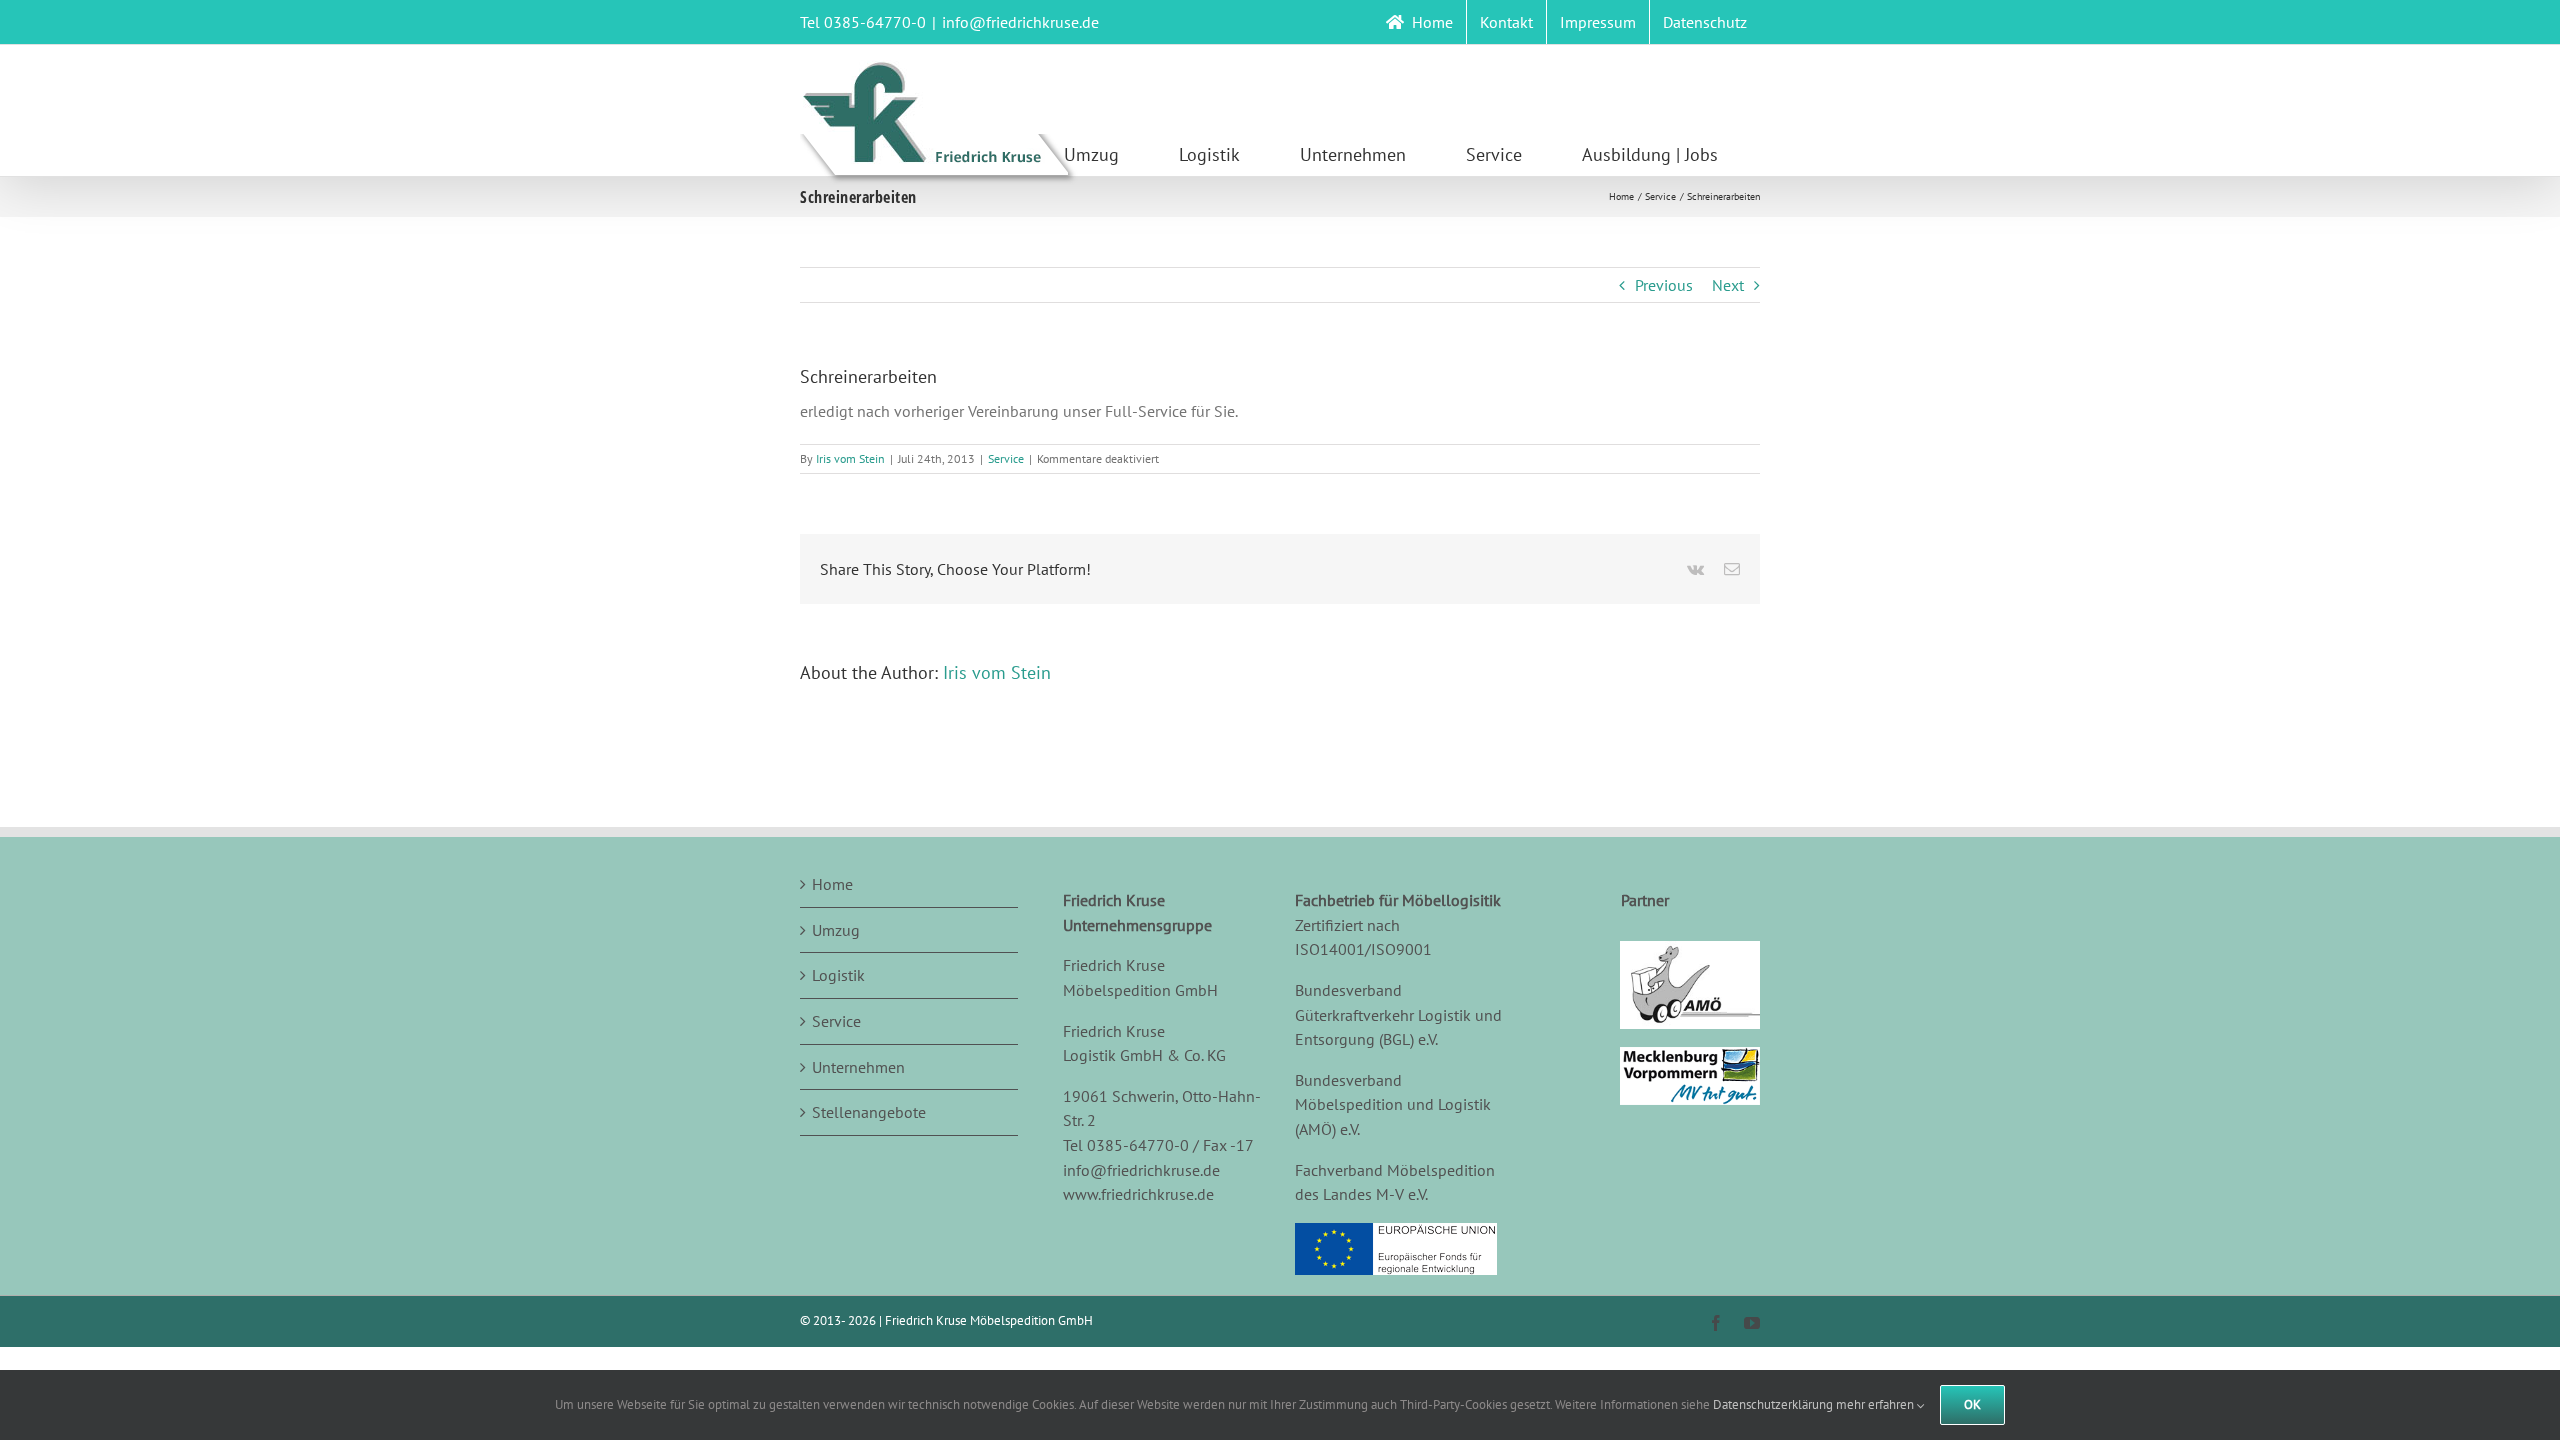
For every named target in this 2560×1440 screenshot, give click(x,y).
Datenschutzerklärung (1773, 1404)
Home (832, 884)
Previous (1664, 285)
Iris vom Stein (850, 458)
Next (1728, 285)
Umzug (836, 930)
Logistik (838, 975)
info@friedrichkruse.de (1020, 22)
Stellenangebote (869, 1112)
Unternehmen (858, 1067)
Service (1006, 458)
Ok (1972, 1404)
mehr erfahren (1876, 1404)
